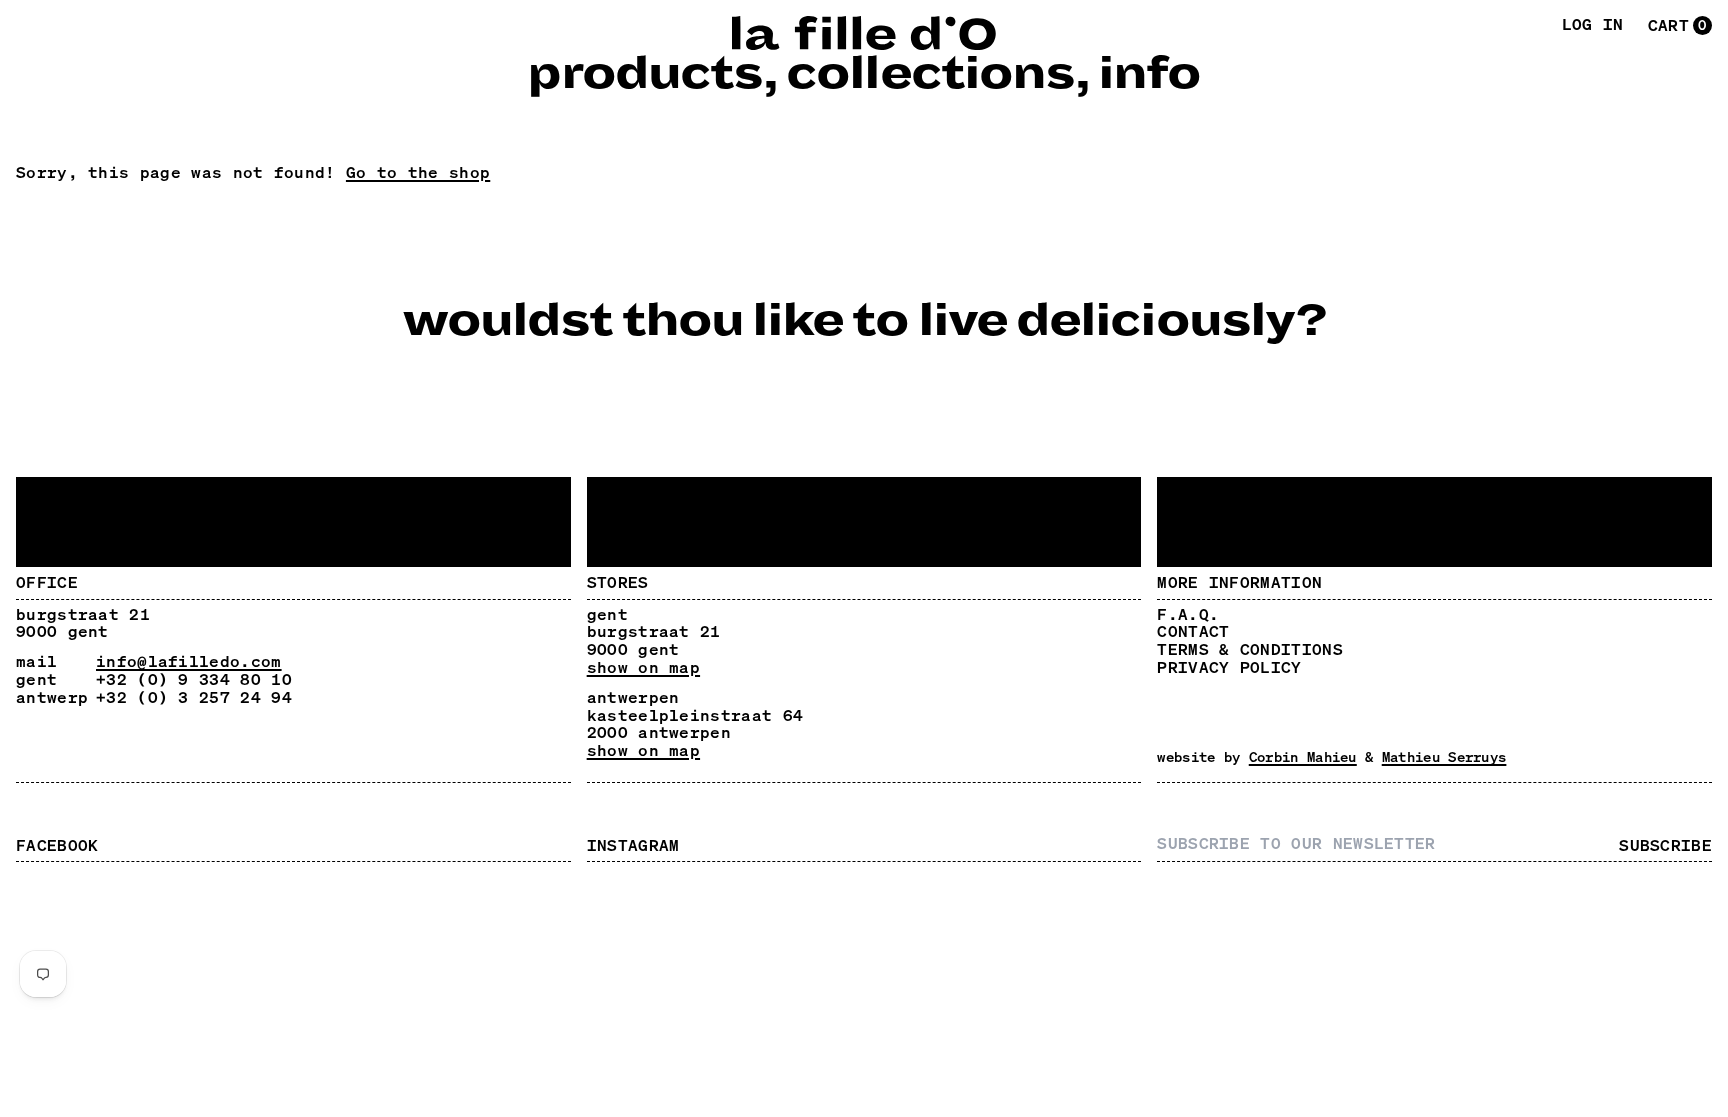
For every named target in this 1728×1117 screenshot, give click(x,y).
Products (644, 74)
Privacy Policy (1229, 667)
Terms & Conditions (1250, 649)
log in (1593, 25)
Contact (1193, 631)
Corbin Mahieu (1303, 756)
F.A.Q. (1188, 614)
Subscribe (1665, 846)
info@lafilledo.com (189, 661)
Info (1149, 74)
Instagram (633, 845)
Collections (930, 74)
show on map (643, 668)
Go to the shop (418, 172)
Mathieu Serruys (1444, 756)
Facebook (57, 845)
